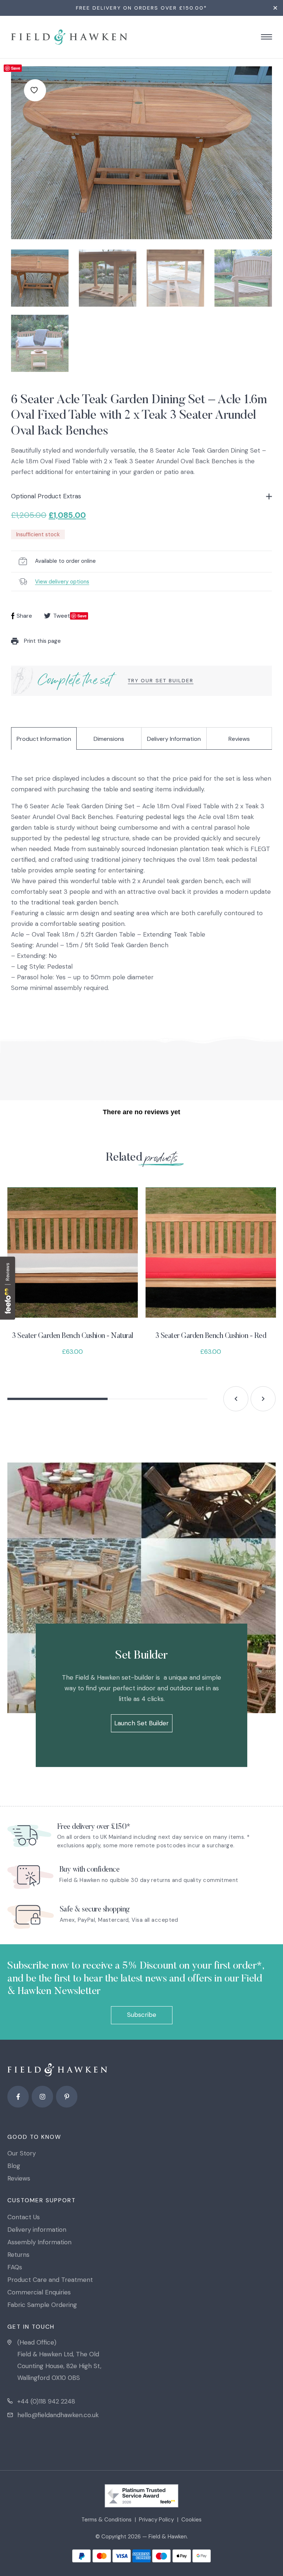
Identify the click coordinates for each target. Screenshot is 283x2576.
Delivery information (37, 2230)
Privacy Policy (156, 2520)
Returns (18, 2255)
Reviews (239, 739)
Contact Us (24, 2217)
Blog (14, 2166)
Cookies (191, 2520)
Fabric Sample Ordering (42, 2305)
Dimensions (109, 739)
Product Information (44, 739)
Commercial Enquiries (39, 2292)
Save (16, 68)
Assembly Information (39, 2242)
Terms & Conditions (106, 2520)
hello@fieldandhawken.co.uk (58, 2415)
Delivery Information (174, 739)
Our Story (22, 2153)
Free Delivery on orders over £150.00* (141, 8)
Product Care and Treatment (50, 2280)
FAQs (15, 2267)
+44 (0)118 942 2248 (46, 2401)
